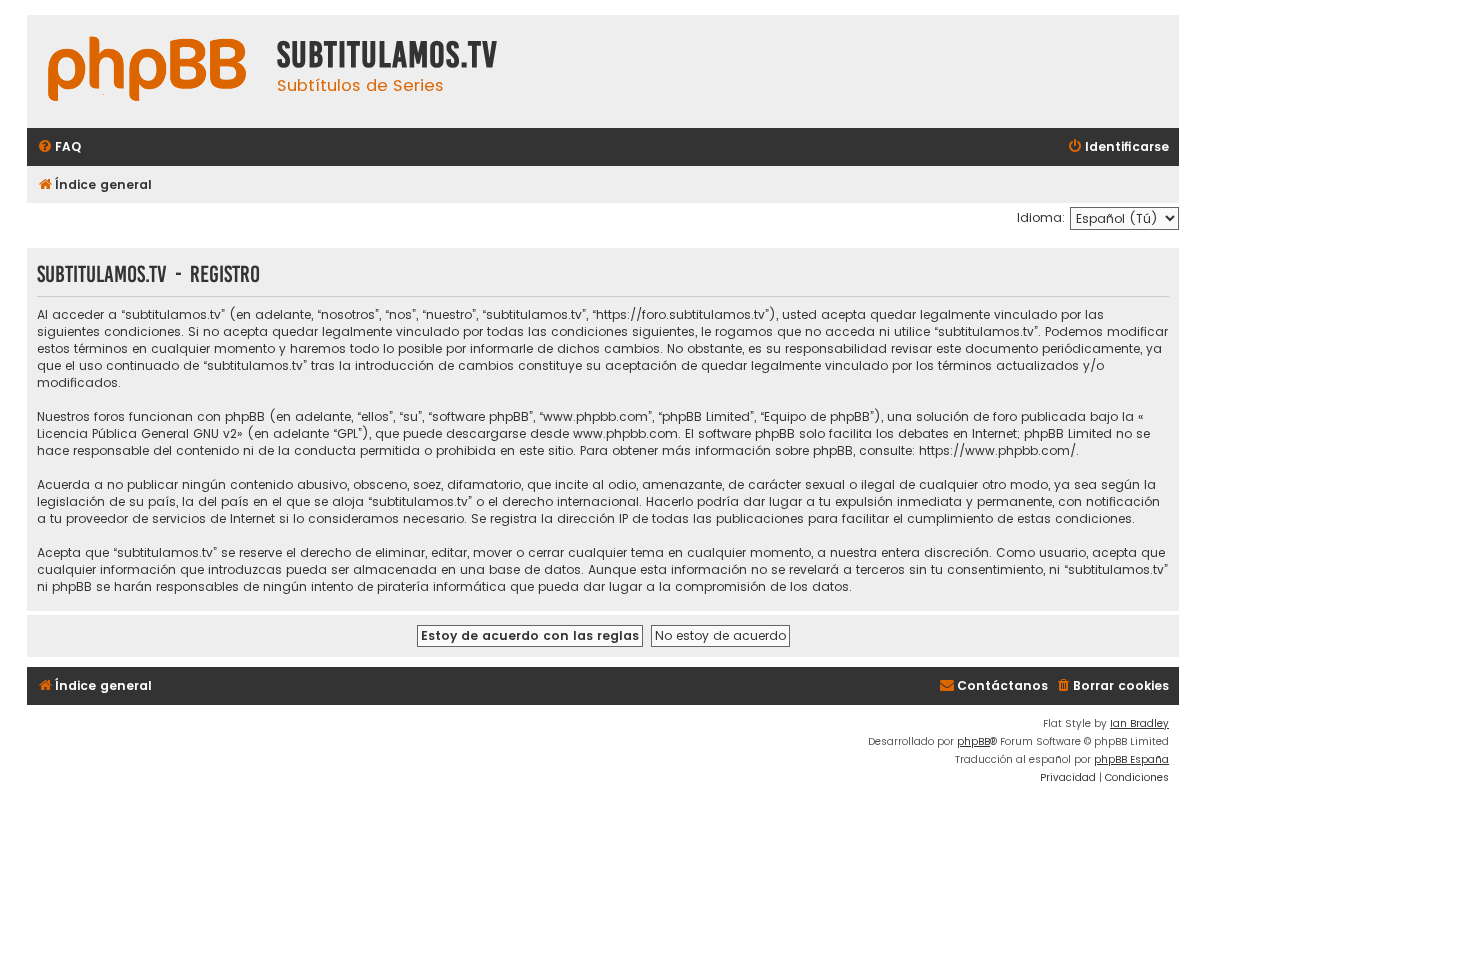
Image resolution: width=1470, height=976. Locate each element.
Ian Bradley (1139, 723)
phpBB (973, 741)
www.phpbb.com (625, 433)
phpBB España (1131, 759)
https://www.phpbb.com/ (997, 450)
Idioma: (1041, 217)
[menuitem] (59, 147)
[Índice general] (147, 71)
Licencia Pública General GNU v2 (137, 433)
